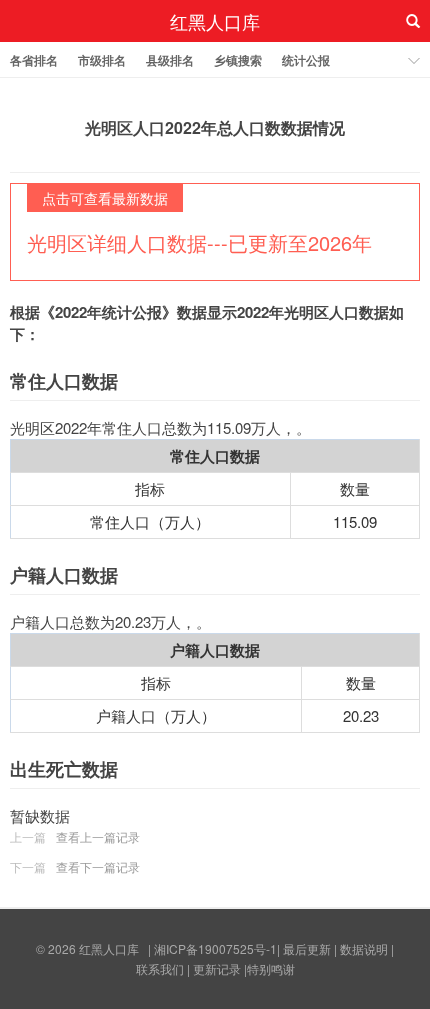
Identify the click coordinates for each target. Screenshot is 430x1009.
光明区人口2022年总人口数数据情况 (215, 127)
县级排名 (170, 60)
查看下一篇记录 (98, 866)
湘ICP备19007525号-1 (215, 948)
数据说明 (364, 948)
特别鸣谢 (271, 968)
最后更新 (307, 948)
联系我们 (160, 968)
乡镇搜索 (238, 60)
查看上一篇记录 (98, 836)
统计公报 (306, 60)
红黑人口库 (215, 21)
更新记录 (217, 968)
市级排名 (102, 60)
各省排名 (34, 60)
